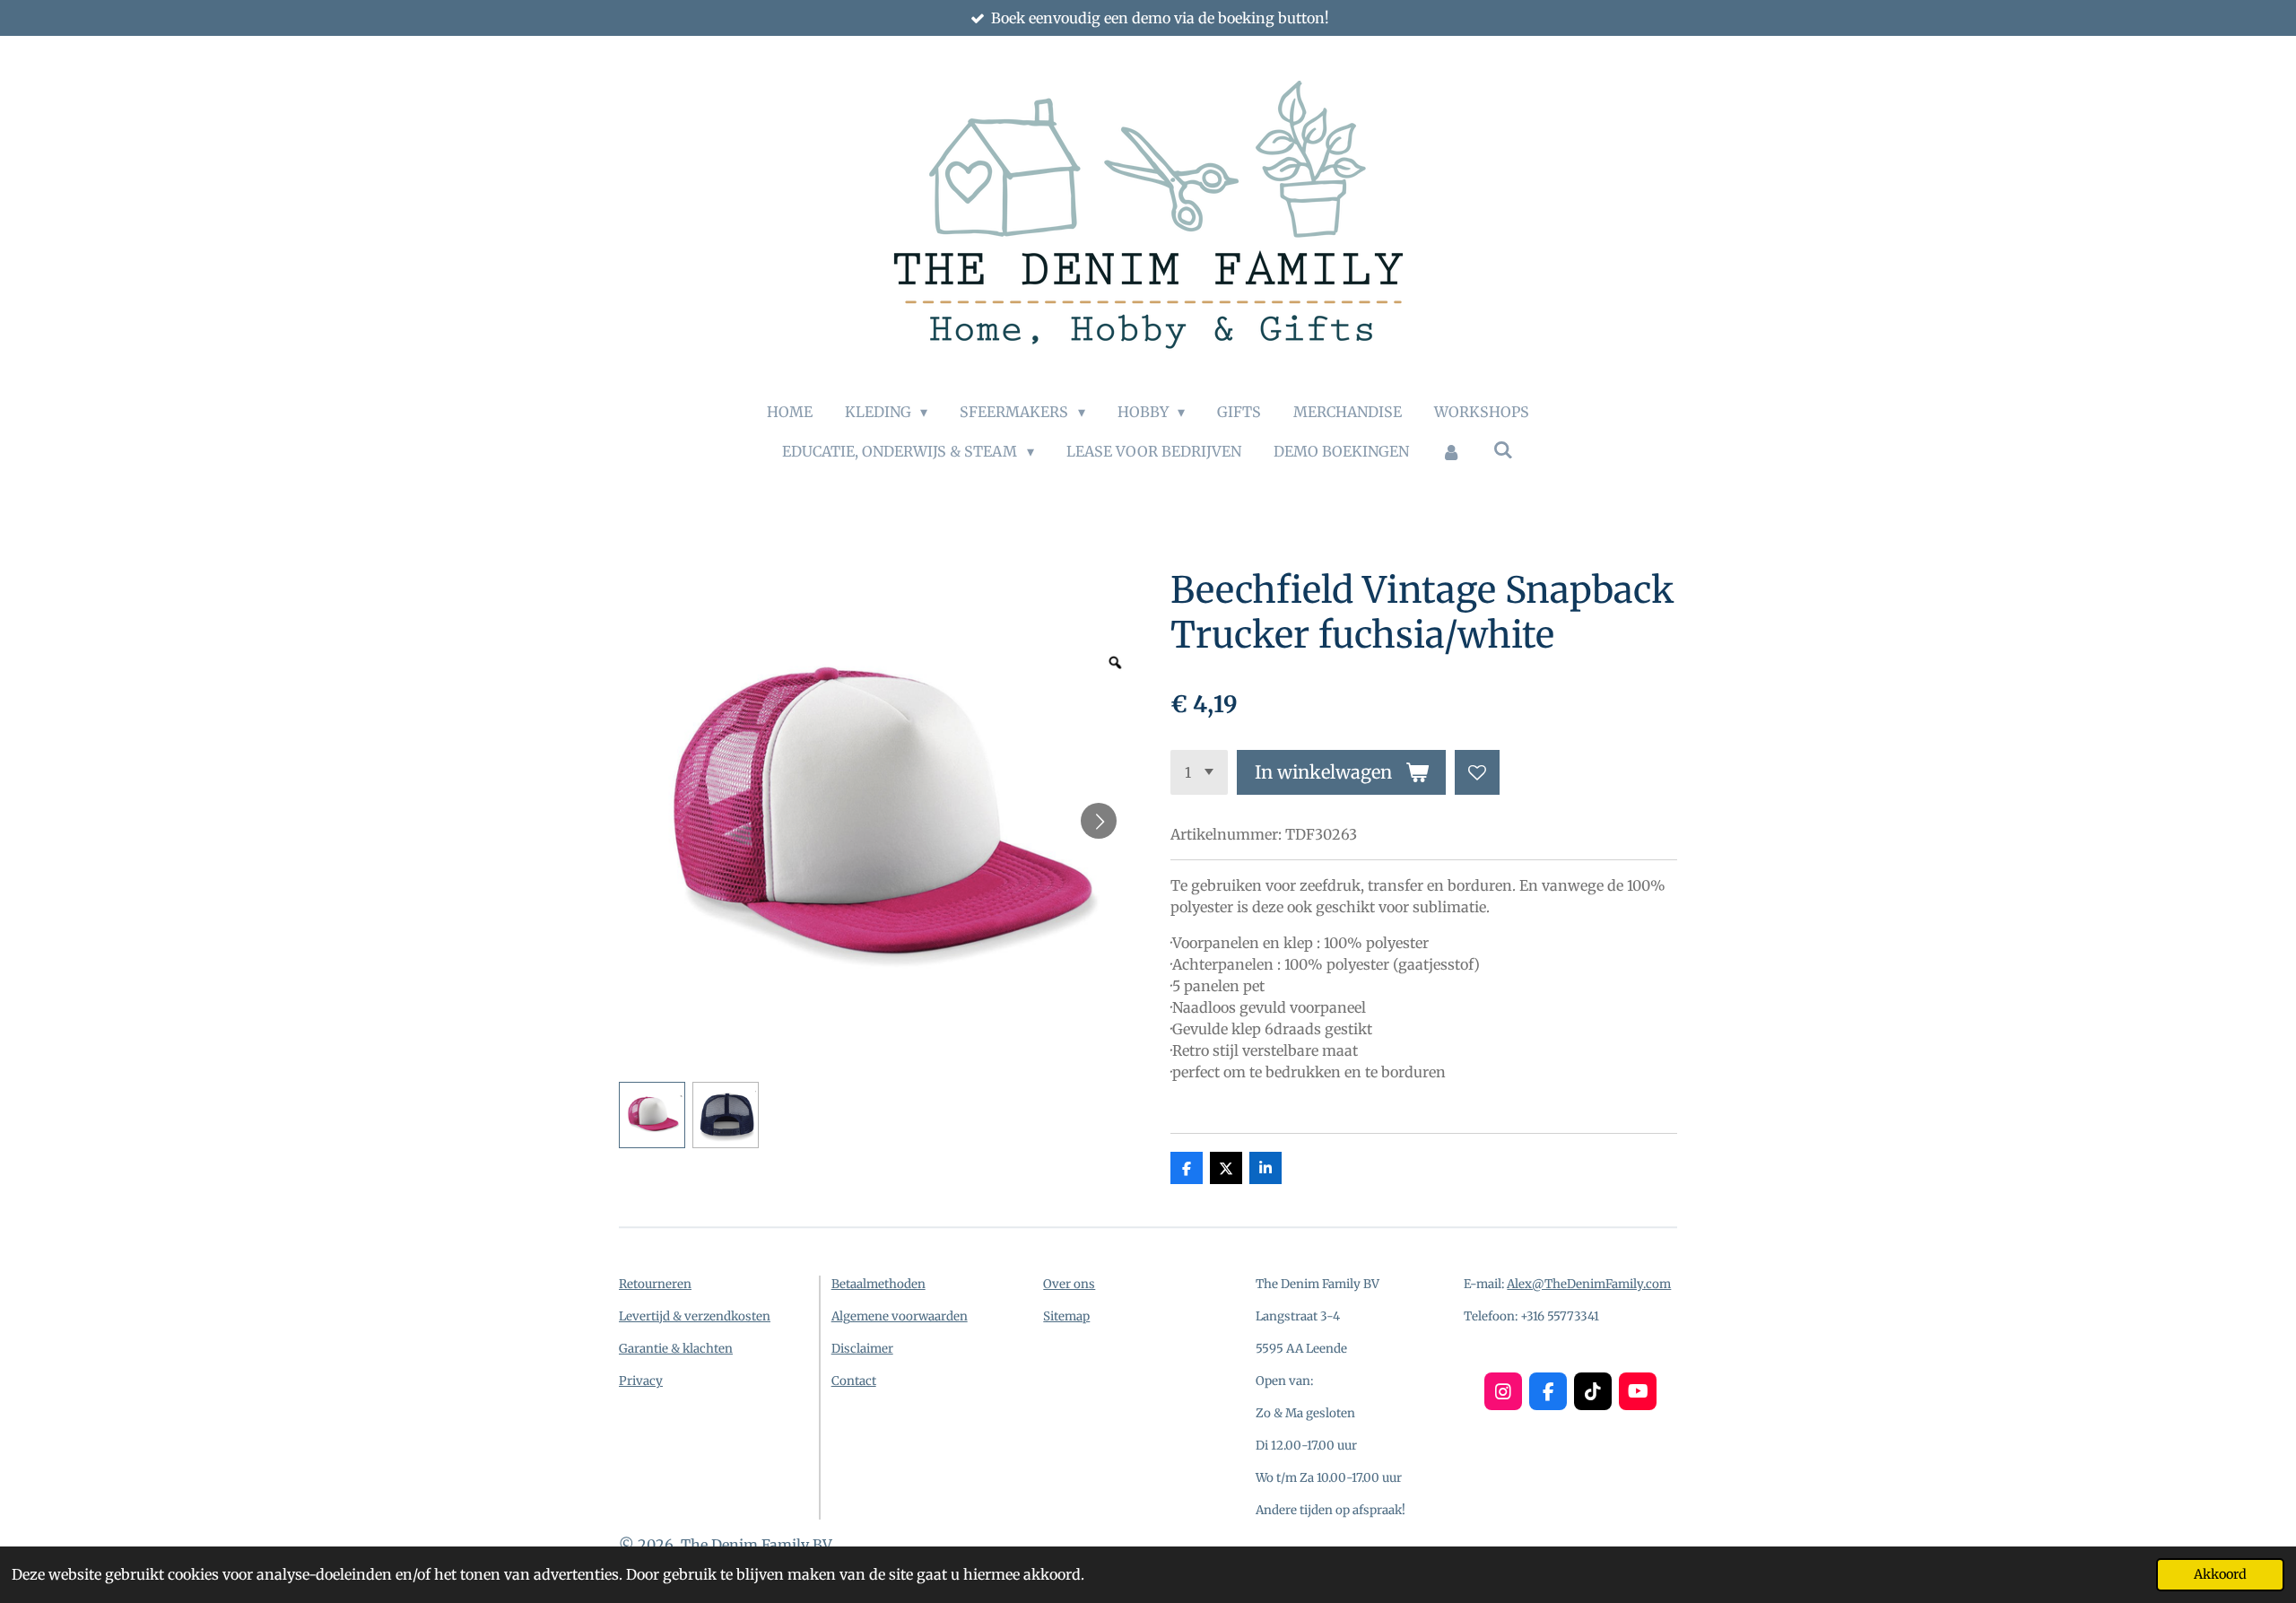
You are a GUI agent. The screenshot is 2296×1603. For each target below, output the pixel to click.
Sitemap (1066, 1316)
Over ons (1069, 1284)
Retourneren (655, 1284)
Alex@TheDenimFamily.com (1589, 1284)
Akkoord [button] (2220, 1574)
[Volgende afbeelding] (1099, 821)
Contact (854, 1381)
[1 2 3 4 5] (1199, 772)
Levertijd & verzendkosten (695, 1316)
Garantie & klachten (676, 1349)
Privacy (641, 1381)
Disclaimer (862, 1349)
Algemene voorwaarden (900, 1316)
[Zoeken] (1503, 449)
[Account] (1451, 451)
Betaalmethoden (878, 1284)
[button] (652, 1115)
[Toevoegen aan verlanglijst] (1477, 772)
